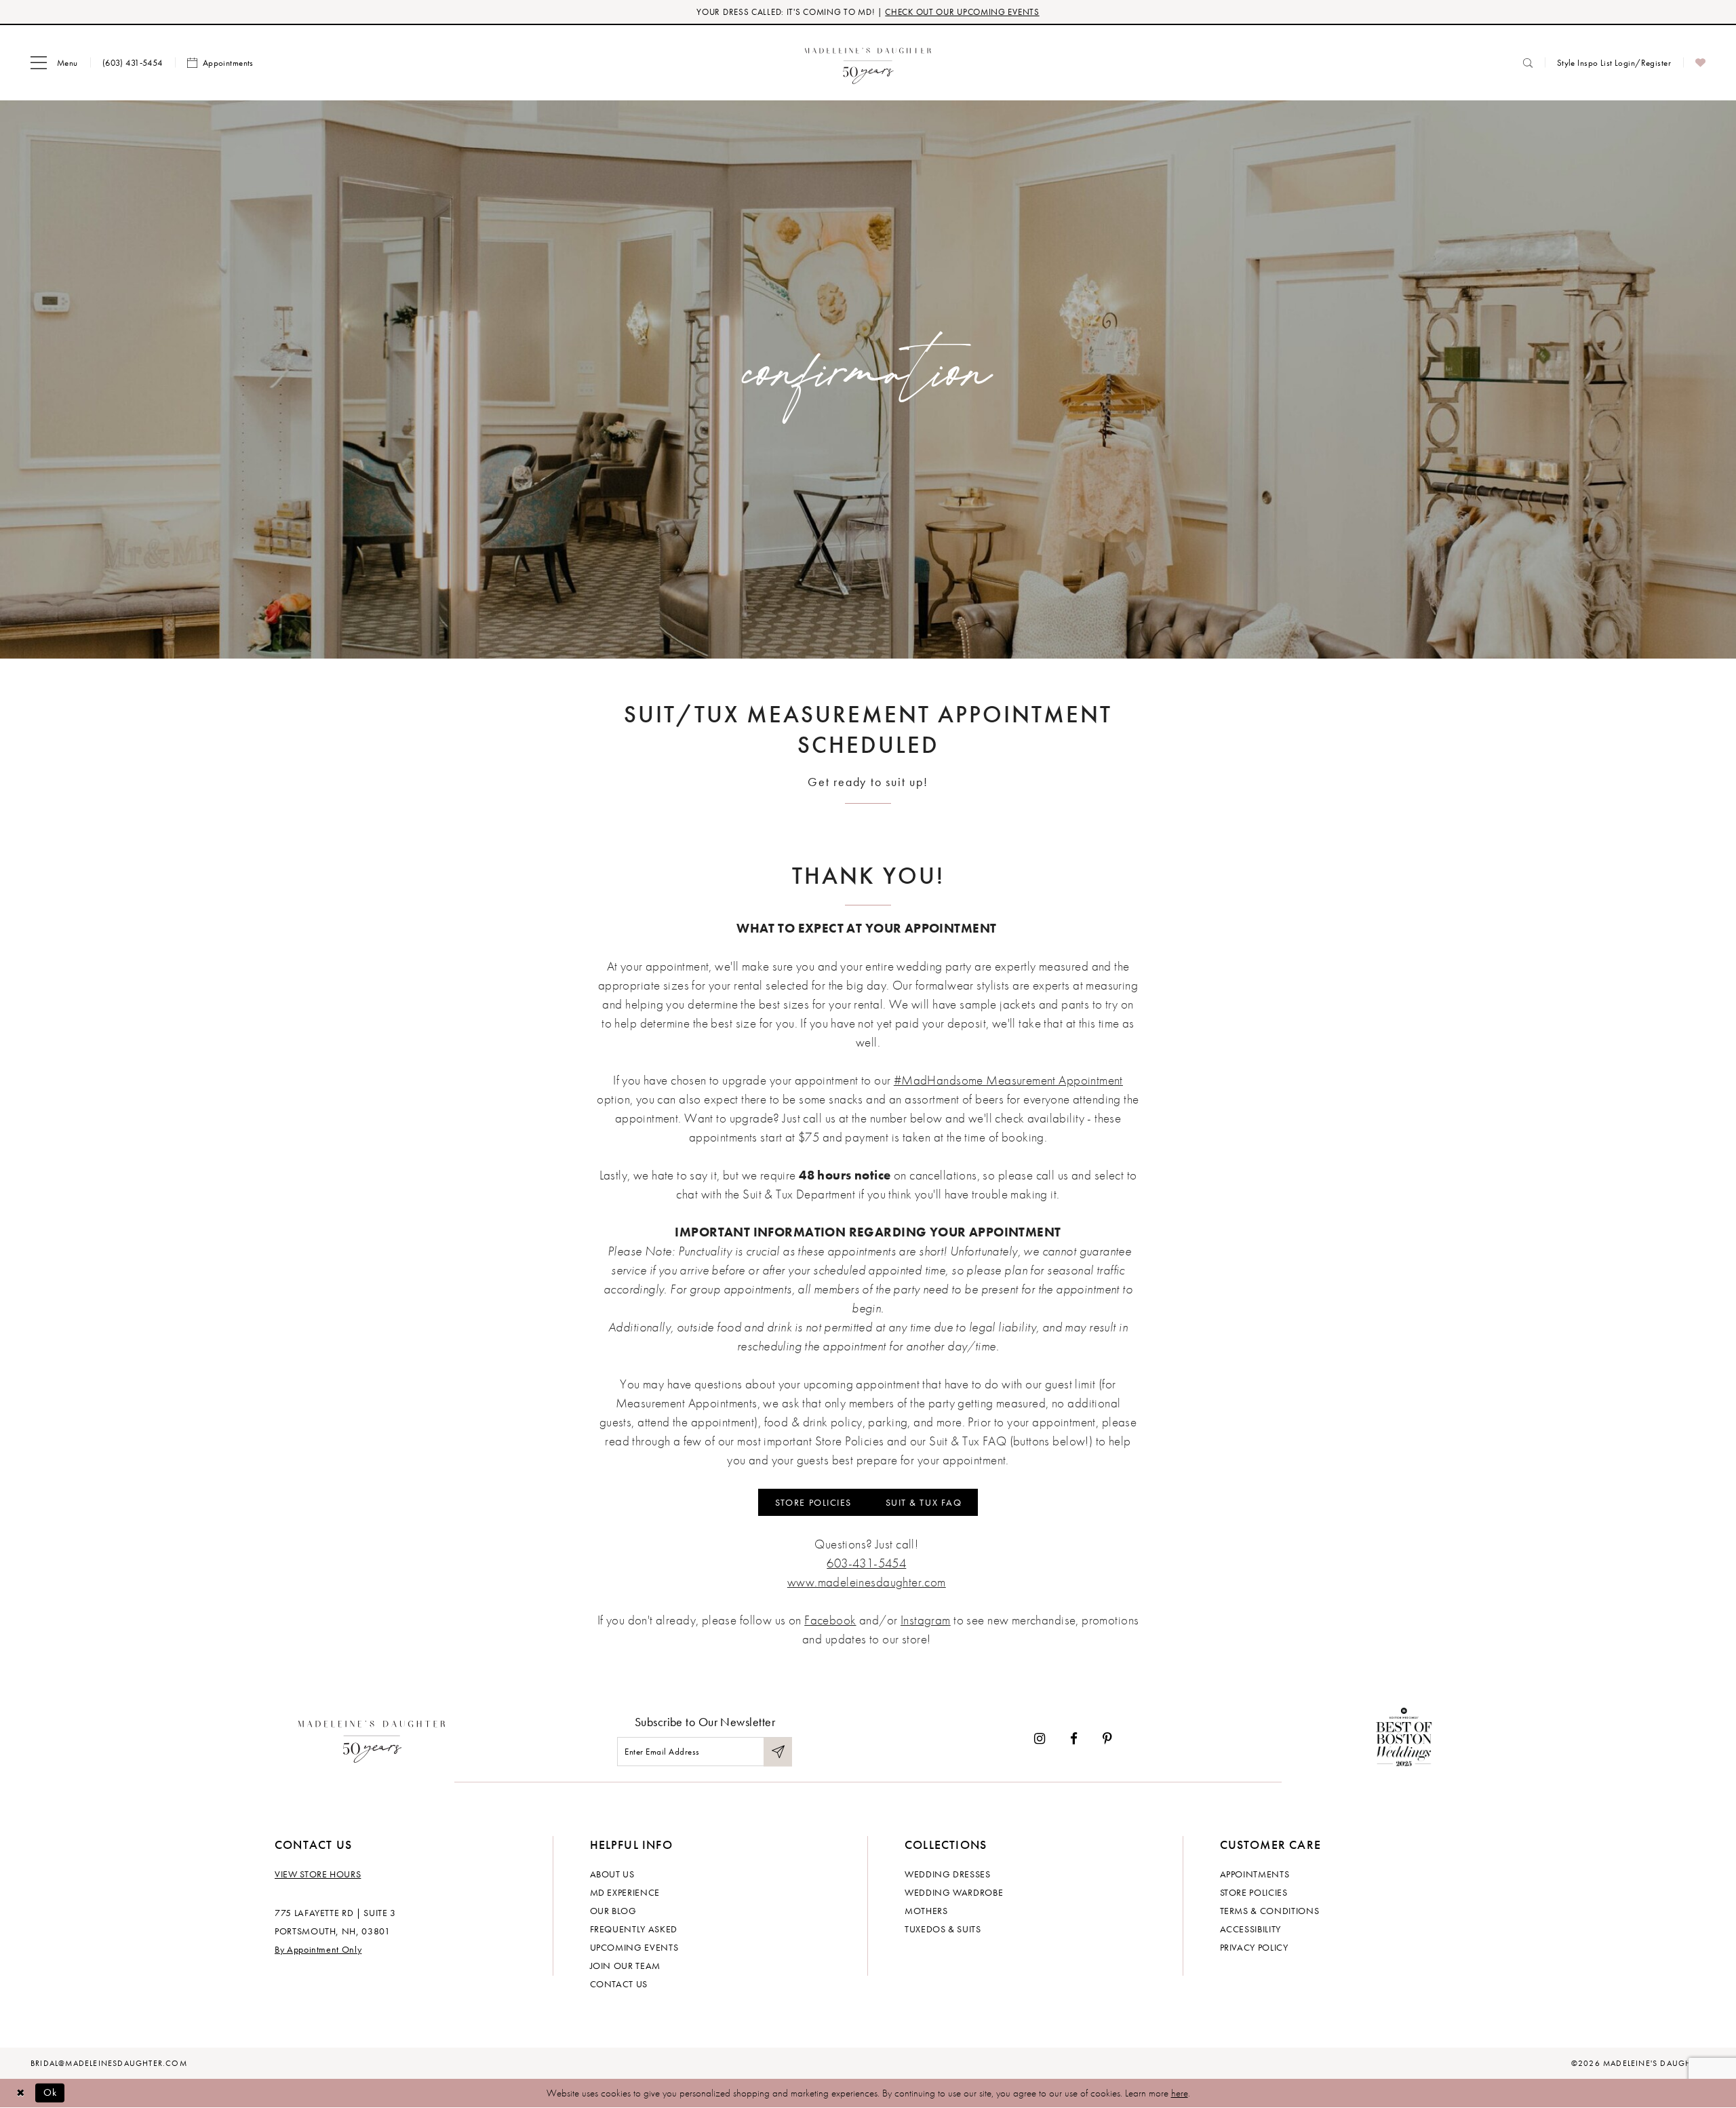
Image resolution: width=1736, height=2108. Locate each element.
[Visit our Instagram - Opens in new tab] (1040, 1739)
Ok (51, 2092)
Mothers (926, 1911)
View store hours (318, 1874)
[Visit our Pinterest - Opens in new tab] (1107, 1739)
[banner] (868, 63)
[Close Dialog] (20, 2093)
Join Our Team (625, 1966)
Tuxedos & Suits (943, 1929)
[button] (54, 63)
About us (612, 1874)
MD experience (625, 1892)
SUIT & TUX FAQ (924, 1502)
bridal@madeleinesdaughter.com (109, 2063)
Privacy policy (1254, 1947)
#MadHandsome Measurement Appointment (1008, 1080)
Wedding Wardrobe (954, 1892)
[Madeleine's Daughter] (372, 1738)
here (1180, 2093)
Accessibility (1250, 1929)
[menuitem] (54, 63)
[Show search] (1528, 63)
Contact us (619, 1984)
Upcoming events (634, 1947)
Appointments (1255, 1874)
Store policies (1254, 1892)
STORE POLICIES (813, 1502)
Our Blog (613, 1911)
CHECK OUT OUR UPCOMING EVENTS (962, 12)
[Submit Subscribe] (778, 1752)
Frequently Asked (634, 1929)
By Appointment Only (318, 1949)
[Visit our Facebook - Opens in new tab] (1074, 1739)
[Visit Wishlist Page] (1700, 63)
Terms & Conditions (1270, 1911)
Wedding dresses (948, 1874)
